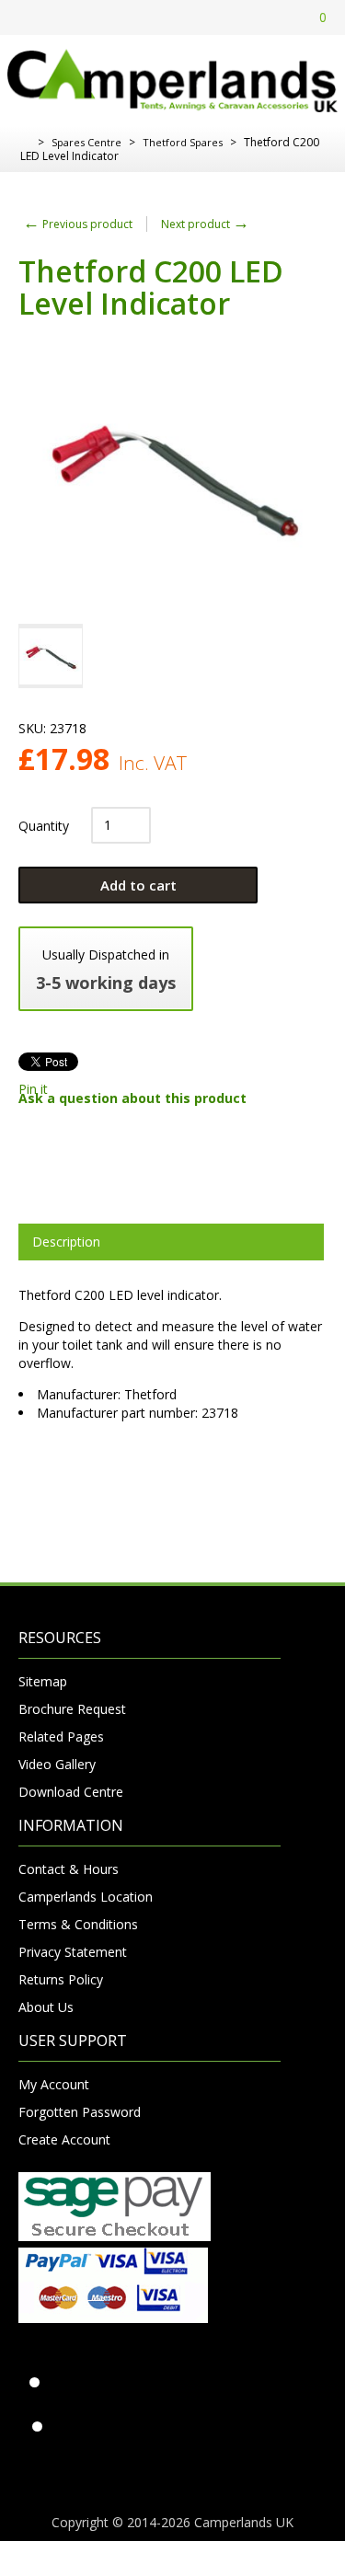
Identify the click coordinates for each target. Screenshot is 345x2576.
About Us (46, 2007)
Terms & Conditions (78, 1924)
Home (25, 143)
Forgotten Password (80, 2112)
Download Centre (71, 1792)
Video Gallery (57, 1764)
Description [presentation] (66, 1242)
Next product (205, 224)
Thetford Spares (183, 142)
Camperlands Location (86, 1897)
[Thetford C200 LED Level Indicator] (51, 656)
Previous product (78, 224)
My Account (54, 2084)
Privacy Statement (73, 1952)
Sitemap (43, 1681)
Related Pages (61, 1736)
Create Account (64, 2139)
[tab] (171, 1242)
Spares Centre (86, 142)
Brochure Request (72, 1709)
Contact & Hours (69, 1869)
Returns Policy (61, 1979)
